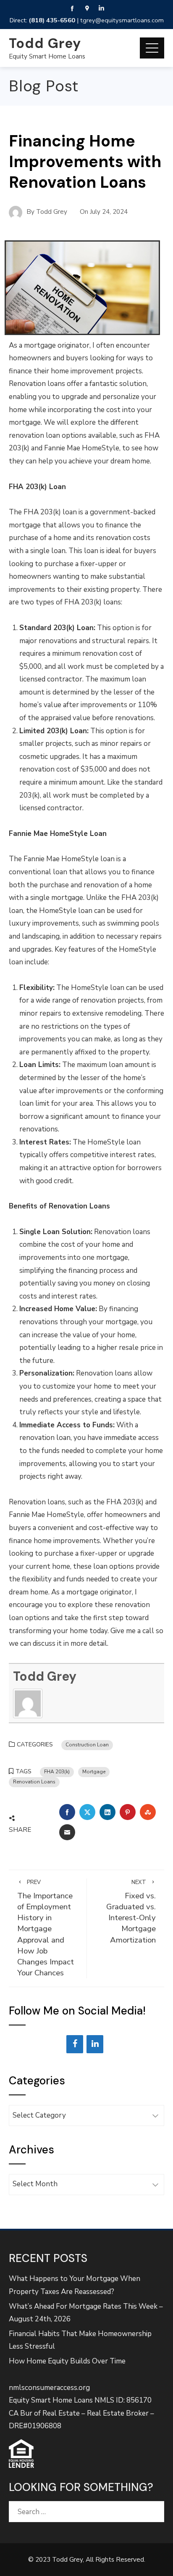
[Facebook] (75, 2044)
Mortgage (94, 1772)
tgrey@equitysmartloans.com (122, 20)
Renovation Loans (34, 1782)
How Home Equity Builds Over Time (67, 2361)
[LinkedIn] (95, 2044)
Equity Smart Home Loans (47, 56)
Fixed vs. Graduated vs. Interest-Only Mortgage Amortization (131, 1912)
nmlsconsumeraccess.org (49, 2388)
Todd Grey (45, 43)
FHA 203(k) (57, 1772)
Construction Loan (87, 1745)
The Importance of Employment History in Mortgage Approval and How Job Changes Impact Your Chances (46, 1929)
